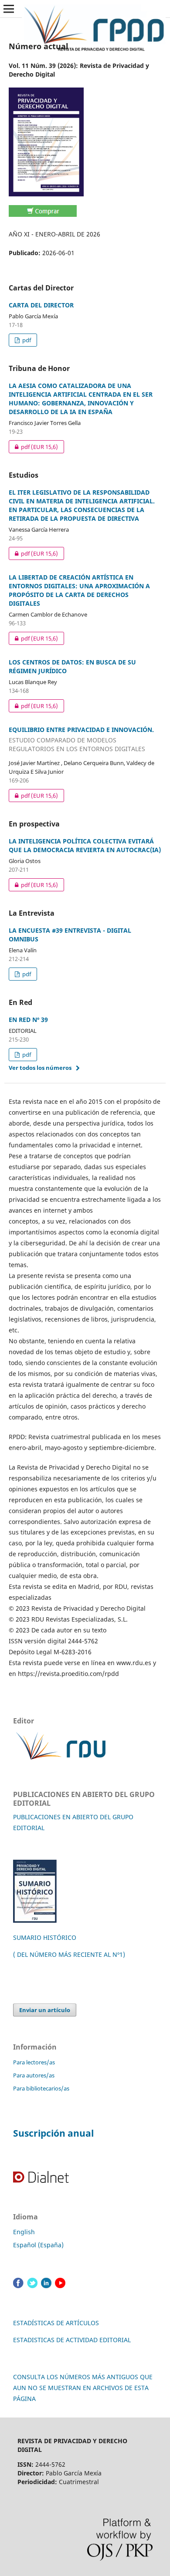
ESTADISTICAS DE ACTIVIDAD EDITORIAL (72, 2340)
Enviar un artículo (45, 2010)
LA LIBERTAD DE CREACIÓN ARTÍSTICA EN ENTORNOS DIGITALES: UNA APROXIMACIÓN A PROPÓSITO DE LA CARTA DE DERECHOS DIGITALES (79, 590)
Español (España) (38, 2245)
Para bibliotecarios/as (41, 2088)
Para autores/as (34, 2075)
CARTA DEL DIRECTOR (41, 305)
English (24, 2232)
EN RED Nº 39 (28, 1020)
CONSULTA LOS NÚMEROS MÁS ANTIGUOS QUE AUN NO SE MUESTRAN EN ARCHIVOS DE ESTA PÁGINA (83, 2388)
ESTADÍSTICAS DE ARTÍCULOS (56, 2323)
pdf (26, 340)
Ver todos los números (40, 1068)
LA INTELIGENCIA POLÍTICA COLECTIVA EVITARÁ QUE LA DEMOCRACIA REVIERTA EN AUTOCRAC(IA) (85, 845)
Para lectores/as (34, 2062)
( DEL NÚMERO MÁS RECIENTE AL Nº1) (69, 1954)
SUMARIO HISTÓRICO (45, 1937)
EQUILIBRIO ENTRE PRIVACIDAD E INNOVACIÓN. (81, 739)
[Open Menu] (9, 9)
